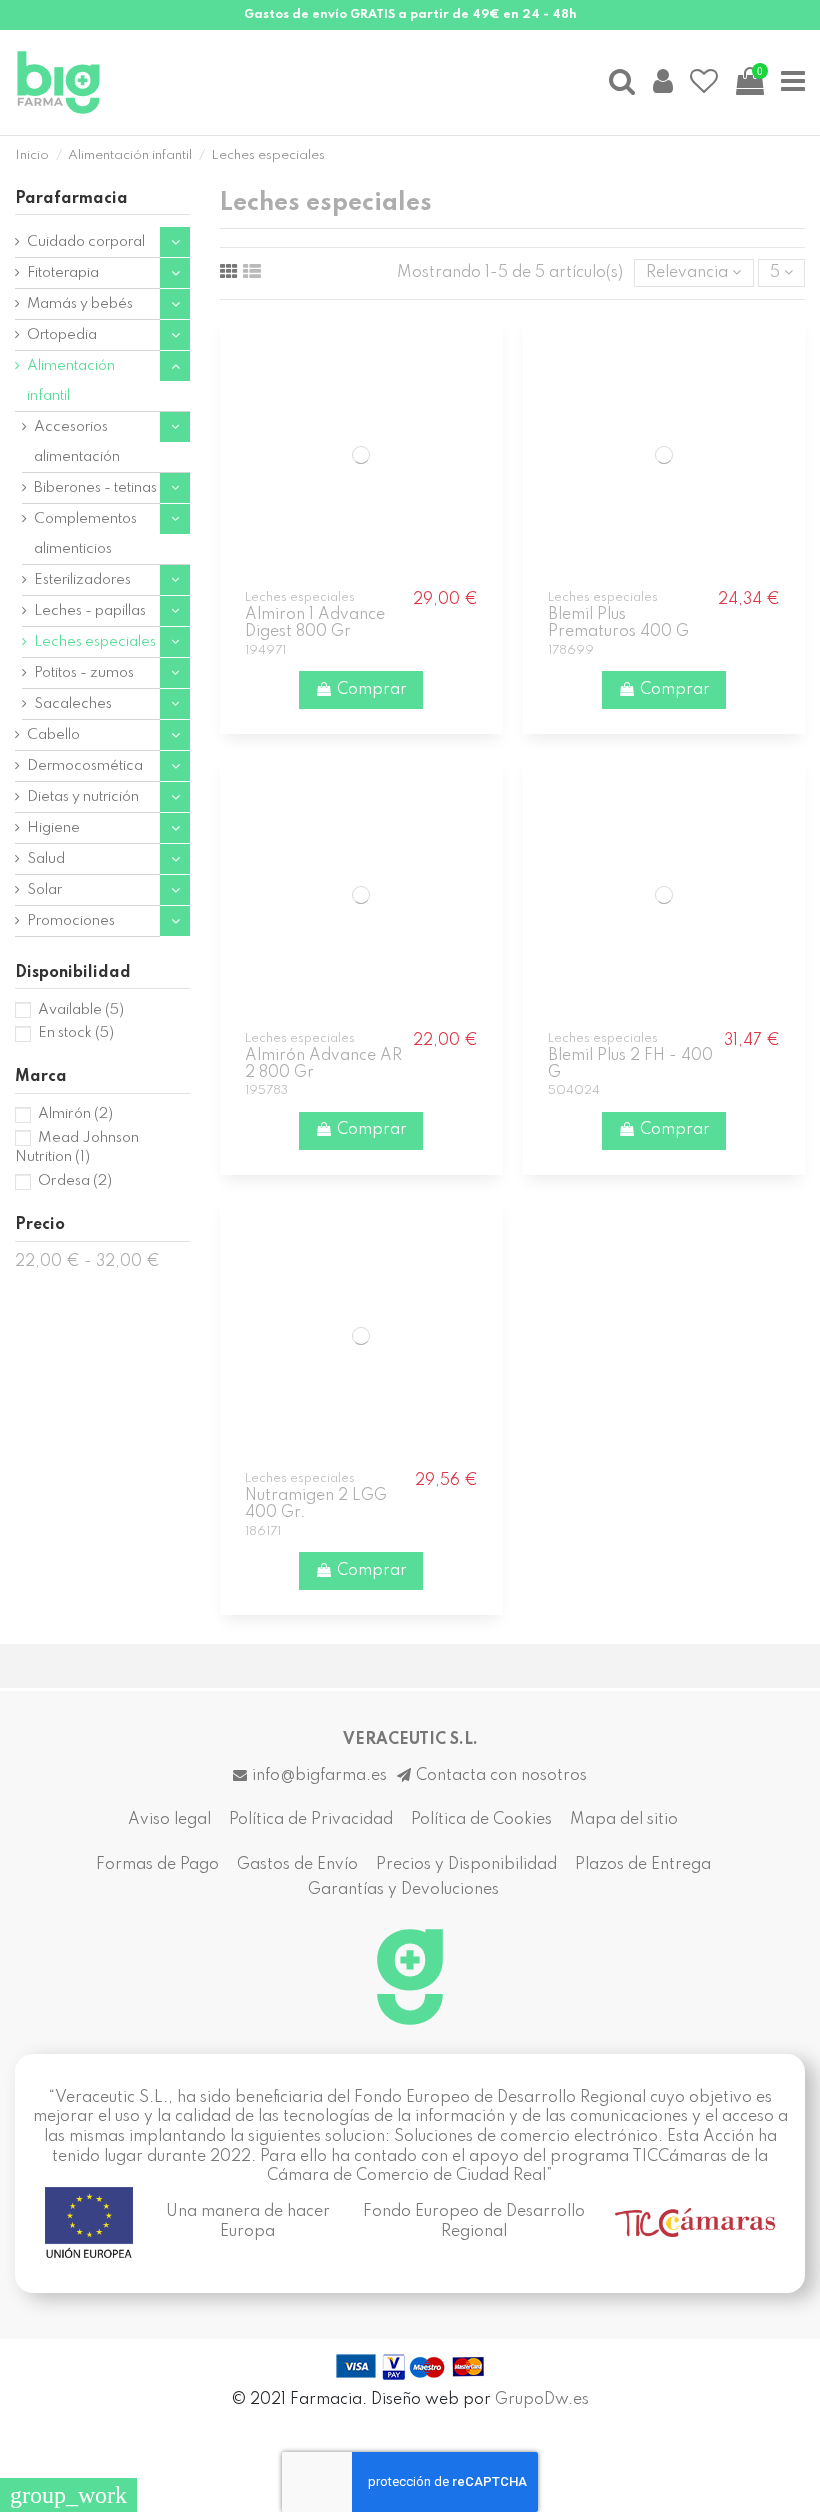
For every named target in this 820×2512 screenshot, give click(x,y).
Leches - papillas (90, 611)
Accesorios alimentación (77, 442)
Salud (46, 859)
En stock (76, 1033)
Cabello (53, 735)
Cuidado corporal (86, 242)
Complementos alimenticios (85, 534)
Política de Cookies (481, 1820)
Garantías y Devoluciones (403, 1890)
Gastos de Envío (297, 1865)
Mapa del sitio (624, 1820)
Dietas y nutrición (83, 797)
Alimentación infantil (71, 381)
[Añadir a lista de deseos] (347, 574)
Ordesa (75, 1181)
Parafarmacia (71, 199)
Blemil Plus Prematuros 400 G (618, 623)
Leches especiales (95, 642)
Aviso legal (169, 1820)
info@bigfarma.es (319, 1776)
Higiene (53, 828)
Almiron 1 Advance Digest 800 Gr (315, 623)
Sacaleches (73, 704)
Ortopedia (62, 335)
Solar (44, 890)
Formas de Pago (157, 1865)
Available (81, 1010)
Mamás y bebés (80, 304)
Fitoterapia (63, 273)
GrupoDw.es (542, 2400)
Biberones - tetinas (95, 488)
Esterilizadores (82, 580)
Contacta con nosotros (501, 1776)
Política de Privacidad (311, 1820)
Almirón (75, 1114)
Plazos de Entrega (643, 1865)
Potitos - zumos (84, 673)
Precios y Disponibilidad (466, 1865)
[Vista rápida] (375, 574)
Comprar (372, 690)
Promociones (71, 921)
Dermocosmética (85, 766)
